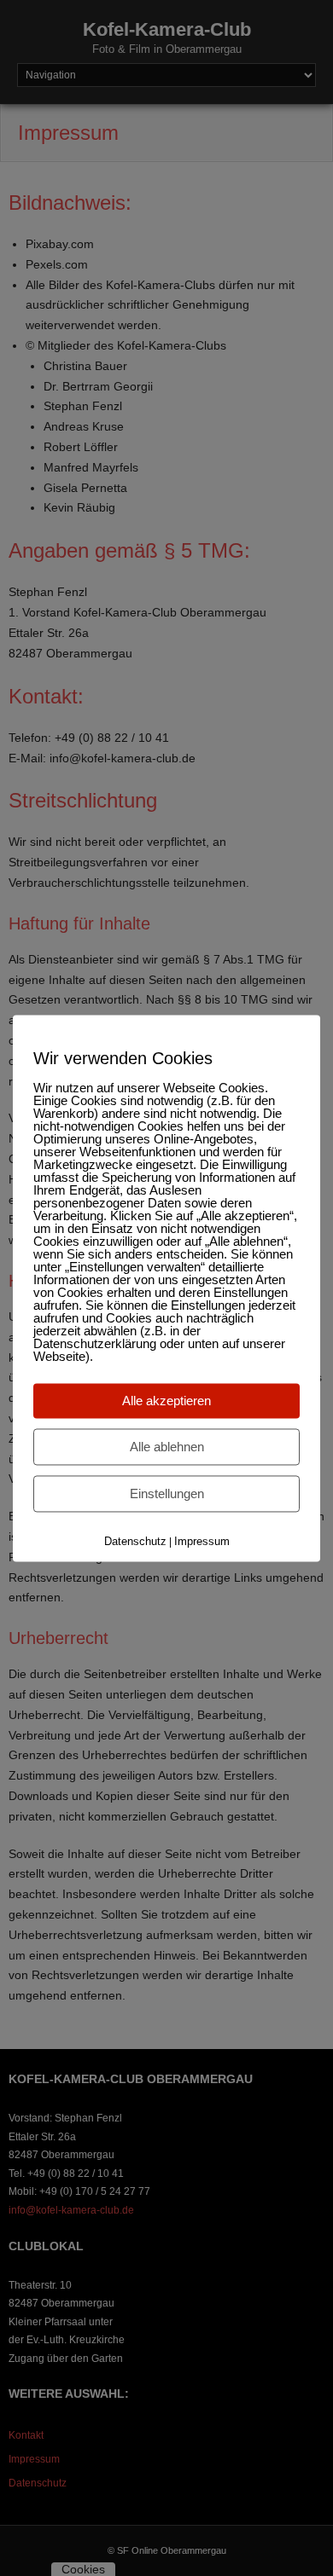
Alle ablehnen (167, 1447)
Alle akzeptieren (166, 1401)
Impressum (202, 1541)
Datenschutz (135, 1541)
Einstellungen (167, 1494)
